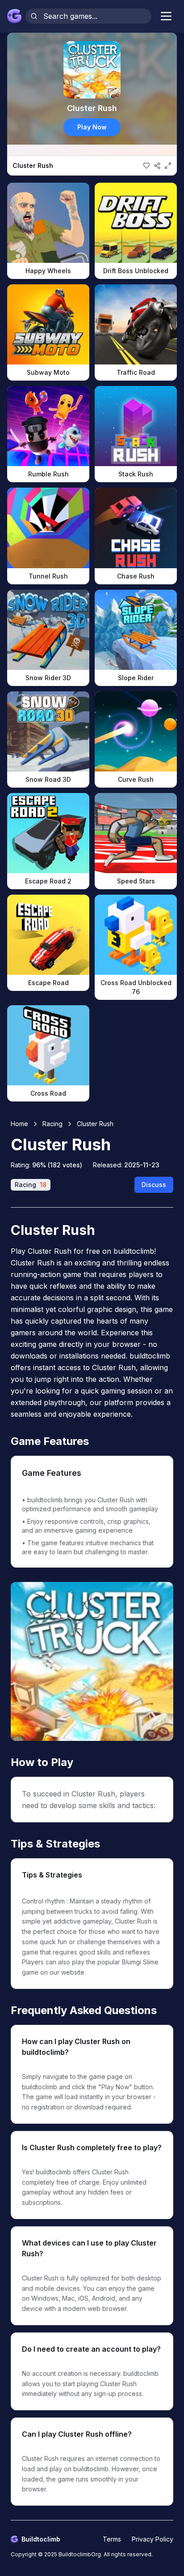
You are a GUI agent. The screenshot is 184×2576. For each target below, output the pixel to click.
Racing (52, 1124)
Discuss (154, 1185)
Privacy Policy (153, 2539)
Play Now (92, 127)
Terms (112, 2539)
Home (19, 1124)
